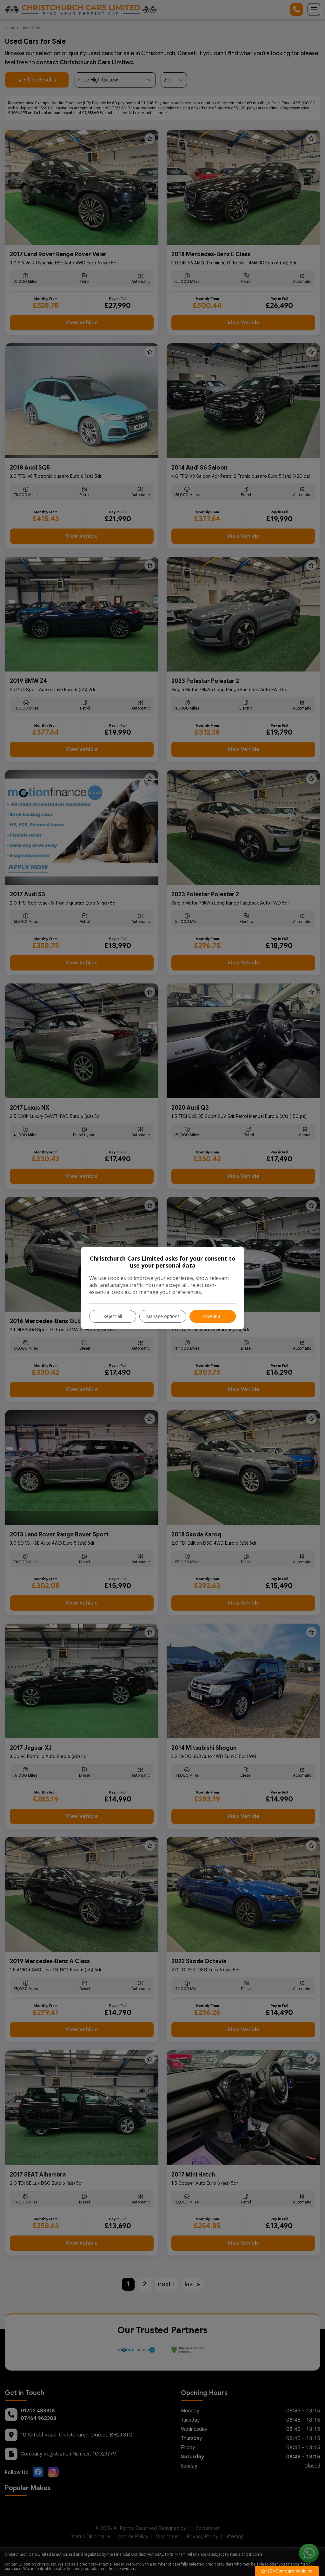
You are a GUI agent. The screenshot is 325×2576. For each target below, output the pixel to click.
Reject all (113, 1316)
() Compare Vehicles (289, 2571)
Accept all (213, 1316)
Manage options (163, 1316)
